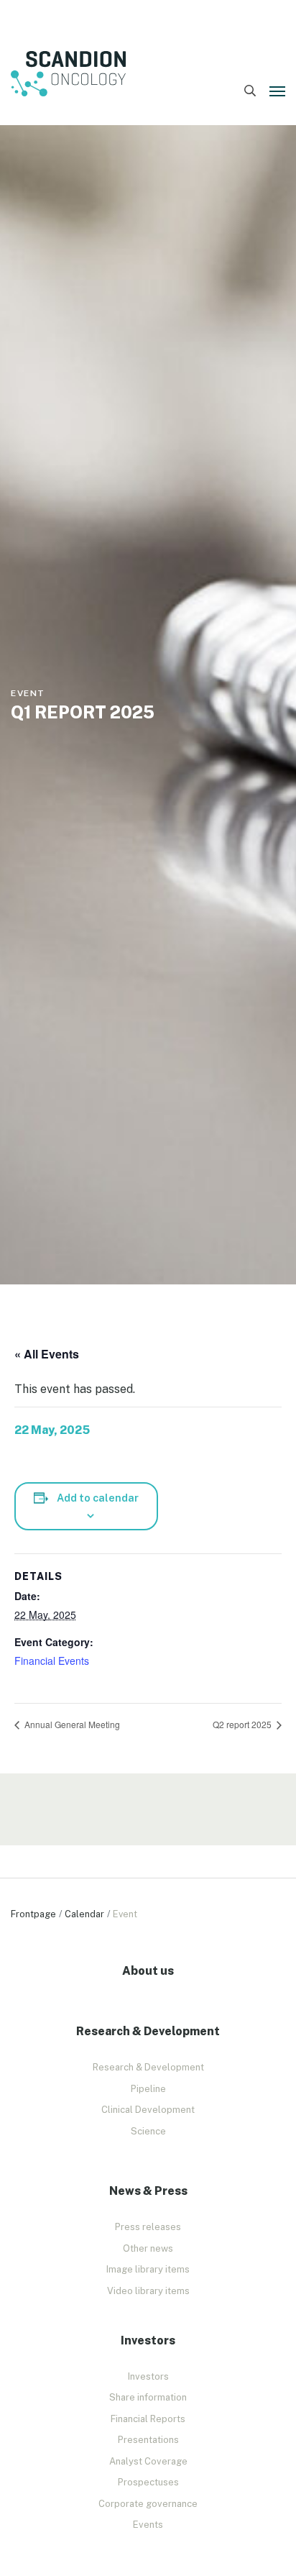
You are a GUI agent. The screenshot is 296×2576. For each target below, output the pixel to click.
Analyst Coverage (148, 2461)
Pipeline (148, 2089)
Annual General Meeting (71, 1724)
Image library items (148, 2269)
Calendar (84, 1914)
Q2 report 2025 (243, 1724)
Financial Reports (148, 2419)
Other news (148, 2248)
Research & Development (148, 2067)
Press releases (148, 2227)
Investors (148, 2376)
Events (148, 2525)
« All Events (47, 1354)
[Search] (250, 91)
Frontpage (33, 1914)
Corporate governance (148, 2504)
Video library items (148, 2291)
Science (148, 2131)
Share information (148, 2397)
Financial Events (52, 1661)
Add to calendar (98, 1498)
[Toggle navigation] (277, 91)
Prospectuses (148, 2482)
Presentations (148, 2440)
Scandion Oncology (68, 74)
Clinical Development (148, 2110)
